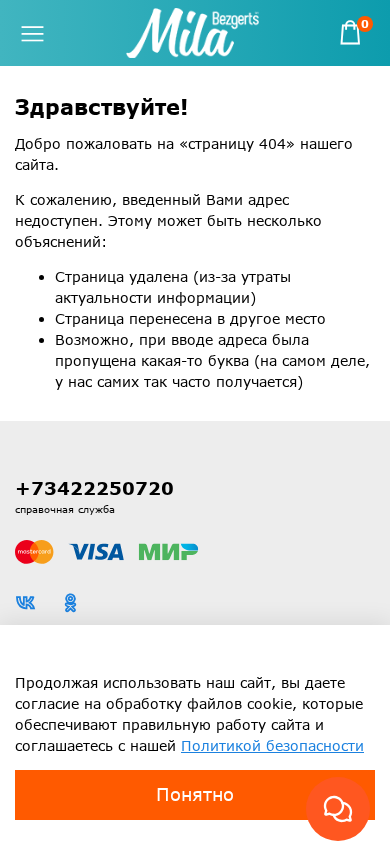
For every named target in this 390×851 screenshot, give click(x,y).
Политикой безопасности (272, 745)
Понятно (195, 794)
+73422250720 (94, 488)
